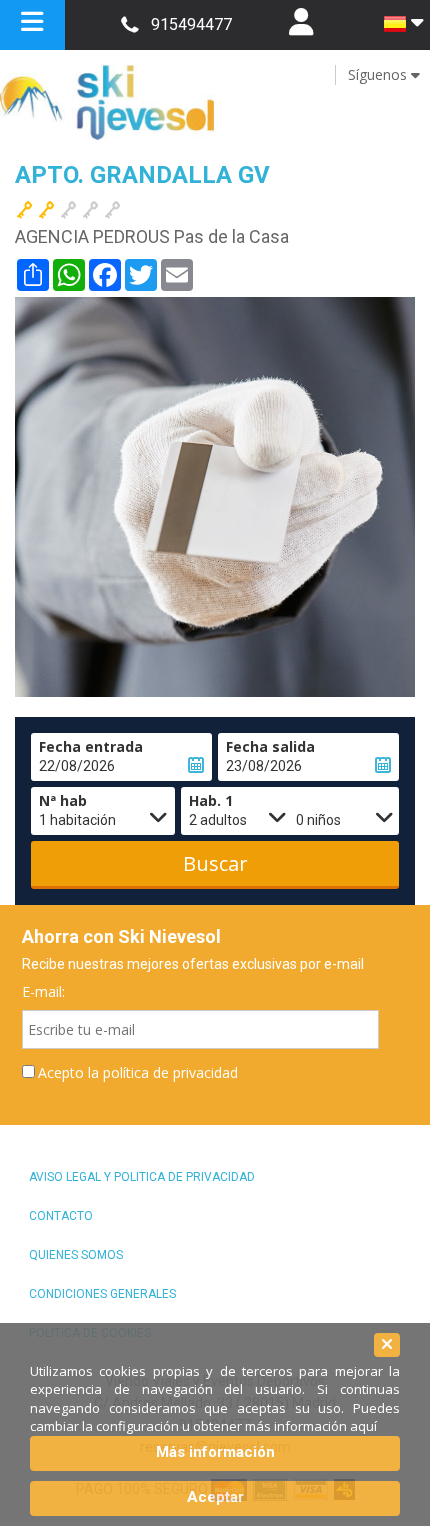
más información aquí (311, 1426)
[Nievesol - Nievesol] (215, 102)
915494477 (191, 24)
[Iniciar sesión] (301, 25)
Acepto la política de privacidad (138, 1072)
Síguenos (379, 74)
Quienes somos (76, 1255)
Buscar (215, 863)
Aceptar (215, 1497)
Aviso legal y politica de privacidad (142, 1177)
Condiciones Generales (102, 1294)
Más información (215, 1452)
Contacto (61, 1216)
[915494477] (129, 24)
